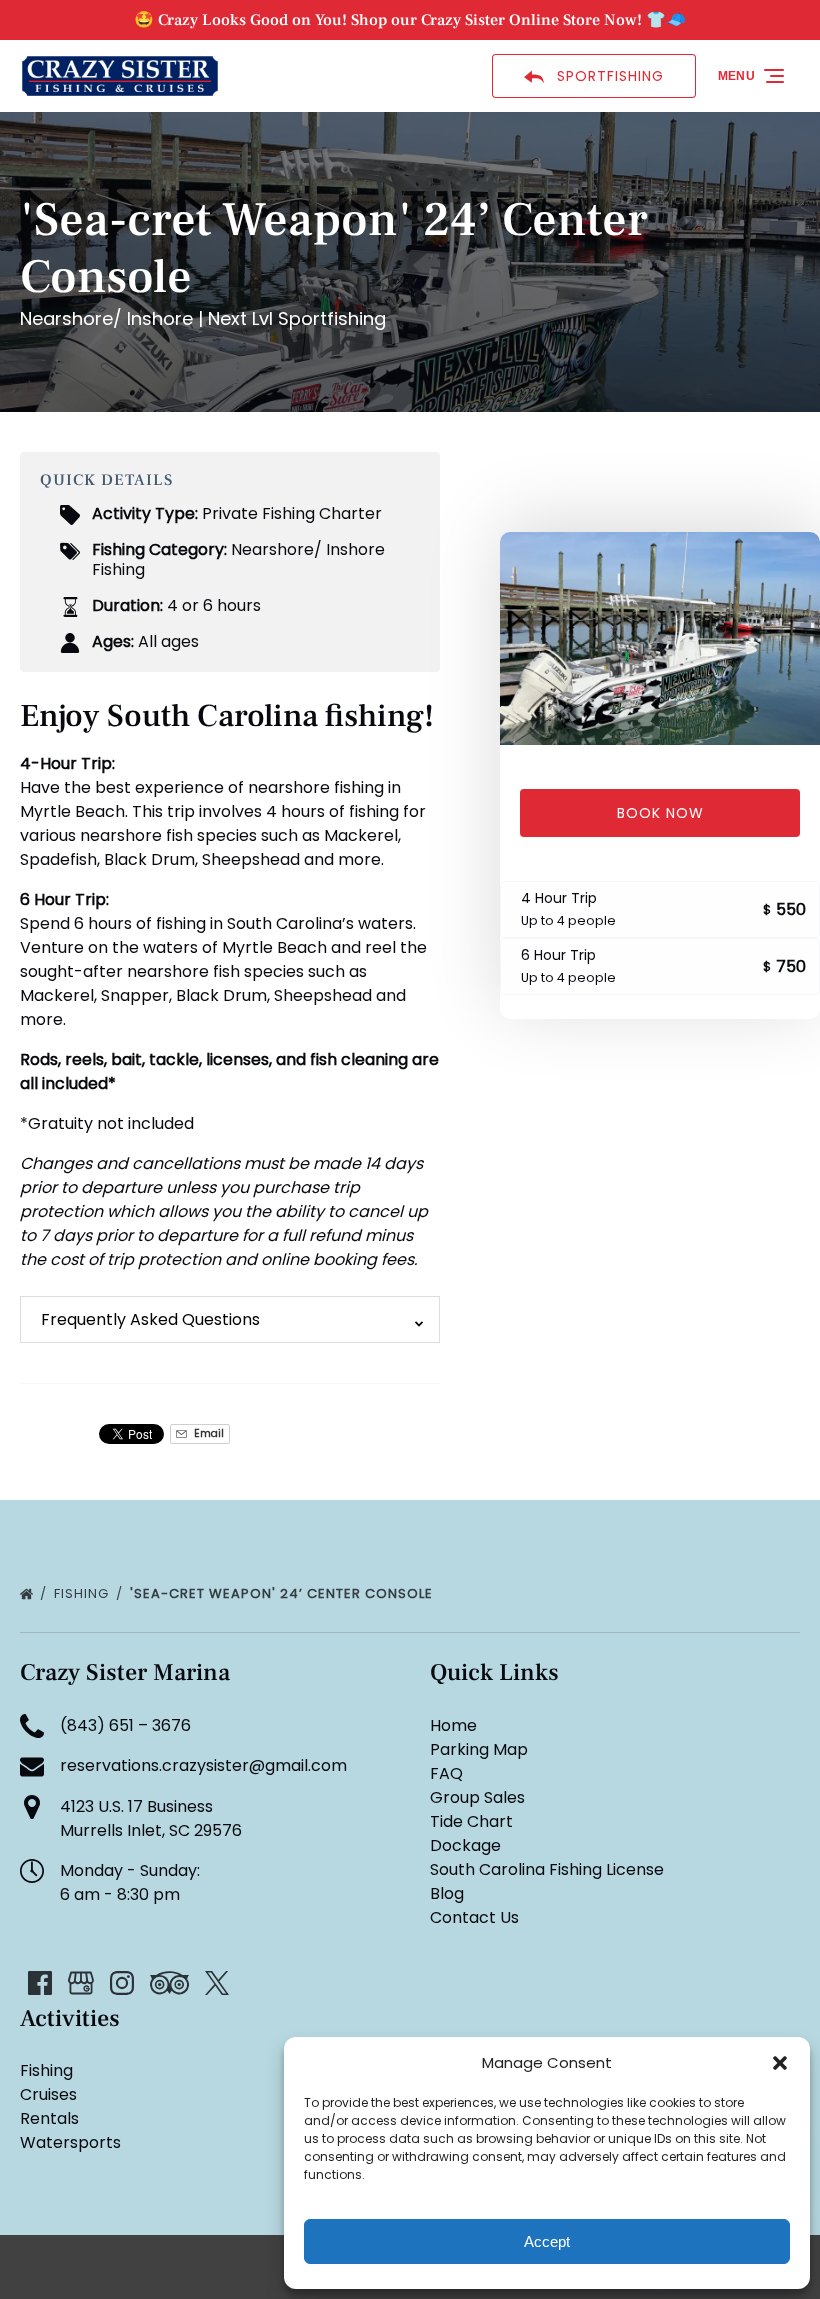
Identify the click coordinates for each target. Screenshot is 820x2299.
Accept (547, 2241)
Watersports (70, 2142)
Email (207, 1433)
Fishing (83, 1593)
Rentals (49, 2118)
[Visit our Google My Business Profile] (81, 1983)
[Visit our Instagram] (122, 1983)
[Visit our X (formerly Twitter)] (217, 1983)
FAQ (446, 1773)
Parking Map (479, 1749)
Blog (447, 1893)
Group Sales (477, 1797)
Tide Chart (471, 1821)
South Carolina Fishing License (547, 1869)
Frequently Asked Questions (150, 1319)
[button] (780, 2063)
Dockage (465, 1845)
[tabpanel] (660, 638)
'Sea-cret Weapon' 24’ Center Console (283, 1593)
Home (453, 1725)
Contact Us (474, 1917)
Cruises (48, 2094)
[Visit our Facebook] (40, 1983)
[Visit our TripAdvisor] (169, 1983)
